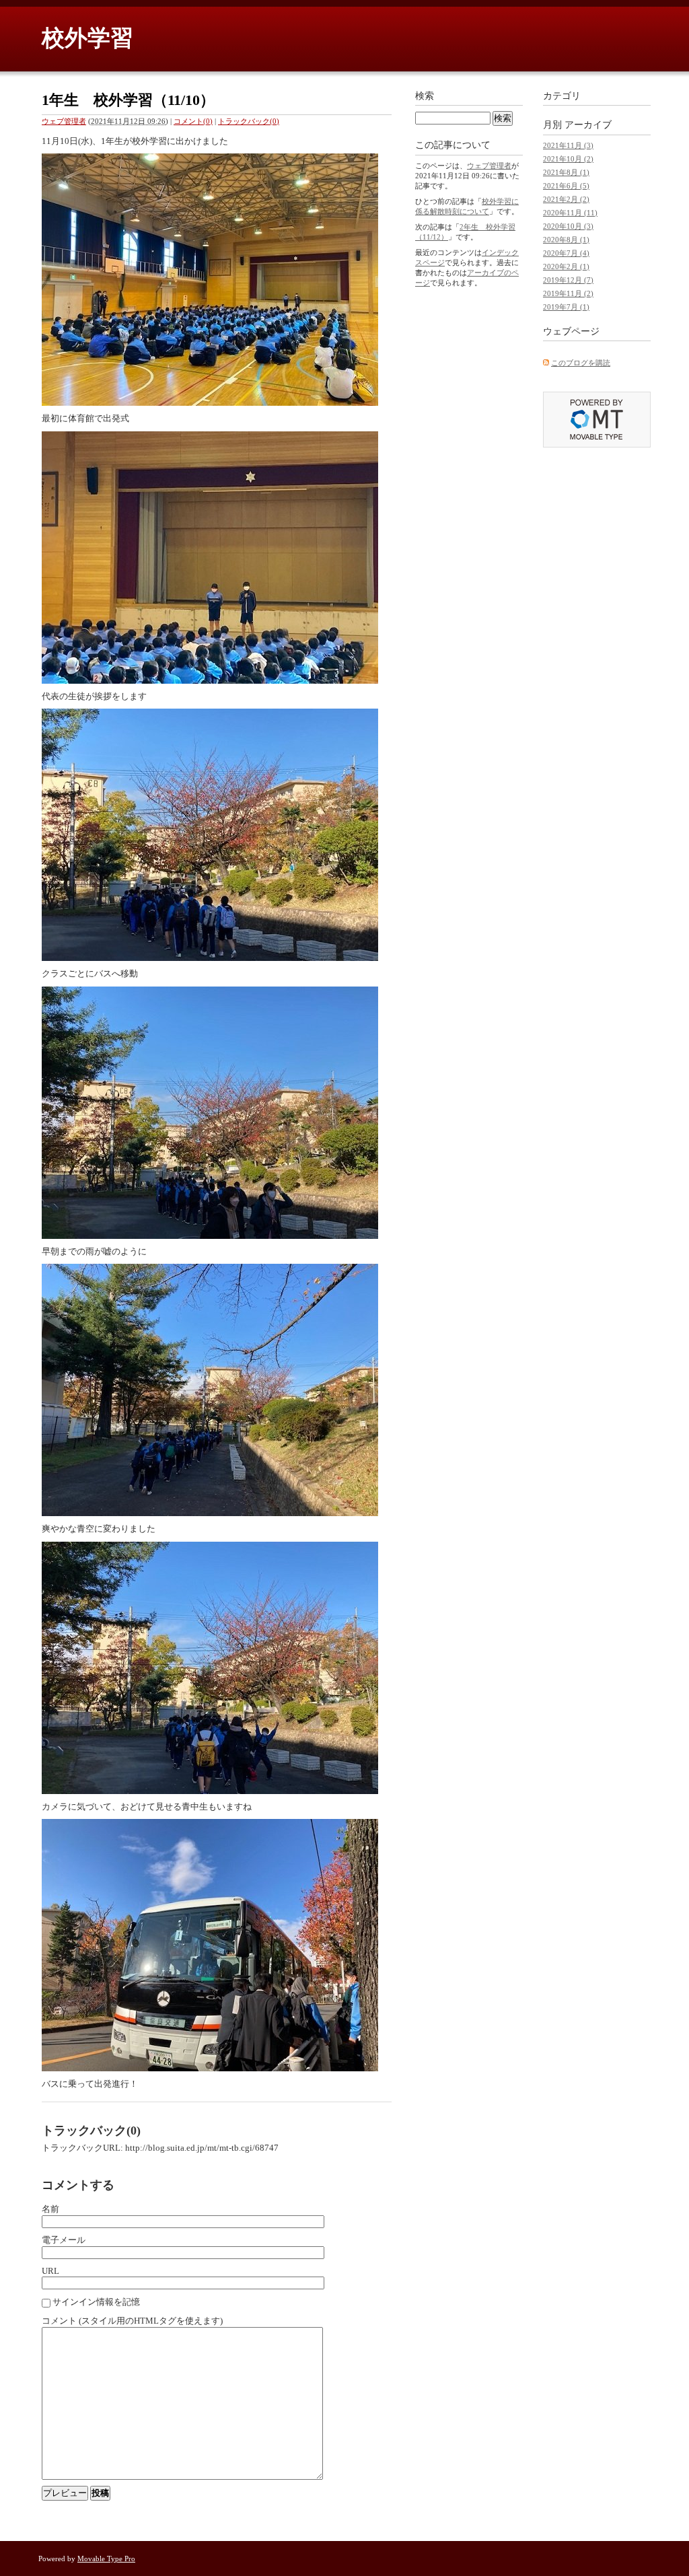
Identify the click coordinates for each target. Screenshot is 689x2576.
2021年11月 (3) (568, 145)
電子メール (64, 2240)
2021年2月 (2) (566, 199)
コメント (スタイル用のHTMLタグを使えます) (132, 2321)
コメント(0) (193, 121)
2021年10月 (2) (568, 159)
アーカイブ (588, 125)
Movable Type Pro (106, 2559)
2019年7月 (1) (566, 307)
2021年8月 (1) (566, 172)
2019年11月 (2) (568, 293)
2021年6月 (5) (566, 186)
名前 (50, 2209)
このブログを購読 (581, 363)
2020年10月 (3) (568, 226)
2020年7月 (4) (566, 253)
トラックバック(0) (249, 121)
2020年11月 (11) (570, 213)
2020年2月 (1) (566, 266)
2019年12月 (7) (568, 280)
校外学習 (87, 38)
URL (50, 2271)
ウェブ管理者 (64, 121)
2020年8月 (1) (566, 240)
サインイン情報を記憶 (96, 2302)
